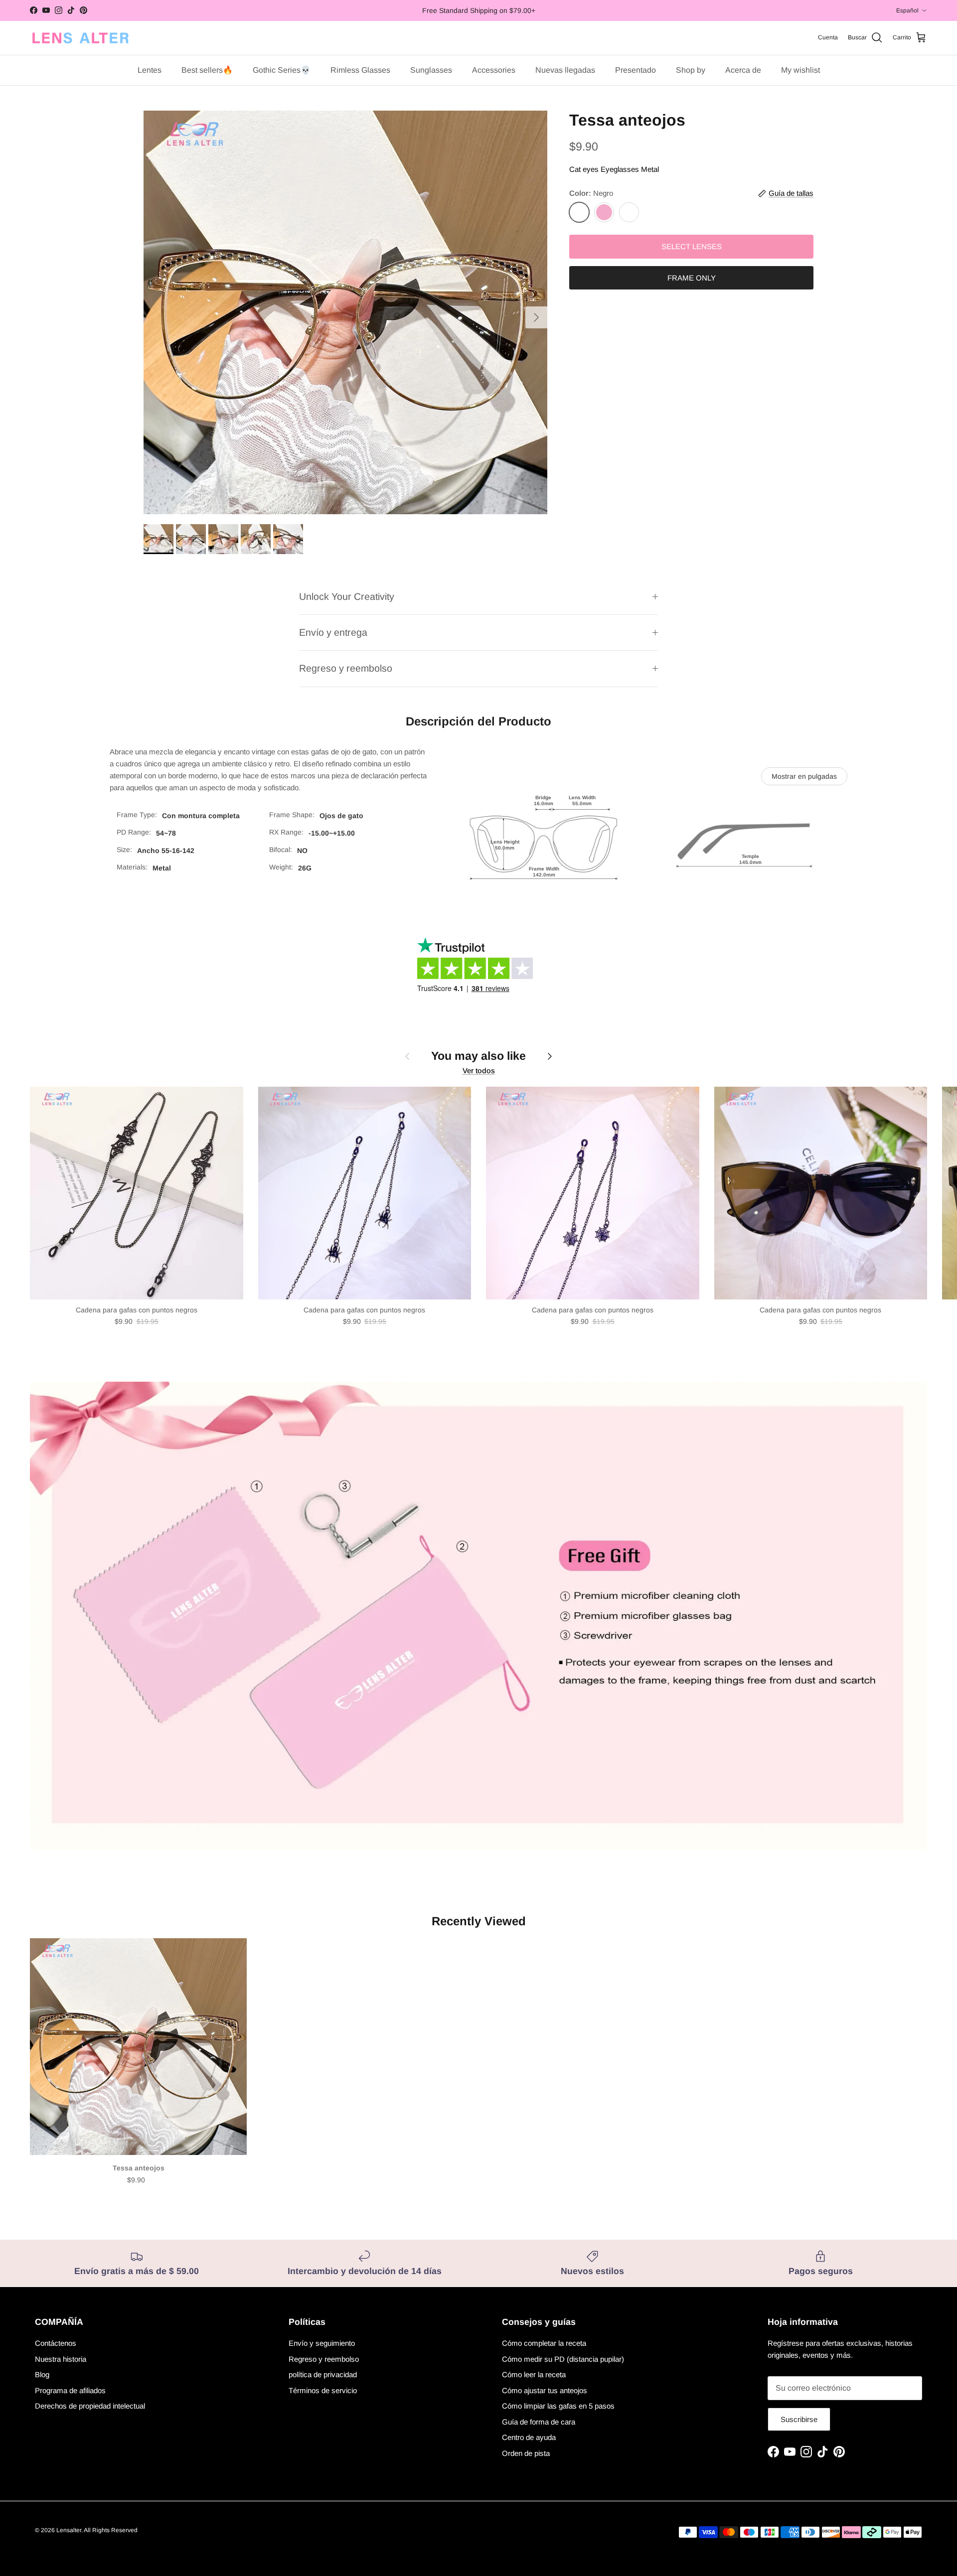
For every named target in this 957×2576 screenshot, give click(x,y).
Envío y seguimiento (322, 2343)
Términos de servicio (323, 2390)
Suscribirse (799, 2419)
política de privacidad (323, 2374)
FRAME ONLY (692, 278)
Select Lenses (692, 246)
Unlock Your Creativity (347, 596)
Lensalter (69, 2530)
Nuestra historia (61, 2359)
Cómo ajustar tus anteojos (545, 2390)
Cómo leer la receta (534, 2374)
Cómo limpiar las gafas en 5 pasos (558, 2406)
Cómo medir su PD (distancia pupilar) (563, 2359)
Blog (42, 2374)
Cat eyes (584, 169)
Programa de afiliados (70, 2390)
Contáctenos (56, 2343)
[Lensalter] (80, 38)
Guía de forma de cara (539, 2422)
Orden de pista (526, 2453)
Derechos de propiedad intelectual (90, 2406)
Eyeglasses (620, 169)
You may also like (478, 1056)
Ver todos (479, 1071)
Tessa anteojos (139, 2168)
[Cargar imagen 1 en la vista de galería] (345, 312)
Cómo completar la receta (544, 2343)
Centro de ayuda (529, 2437)
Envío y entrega (333, 632)
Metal (650, 169)
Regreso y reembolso (346, 668)
